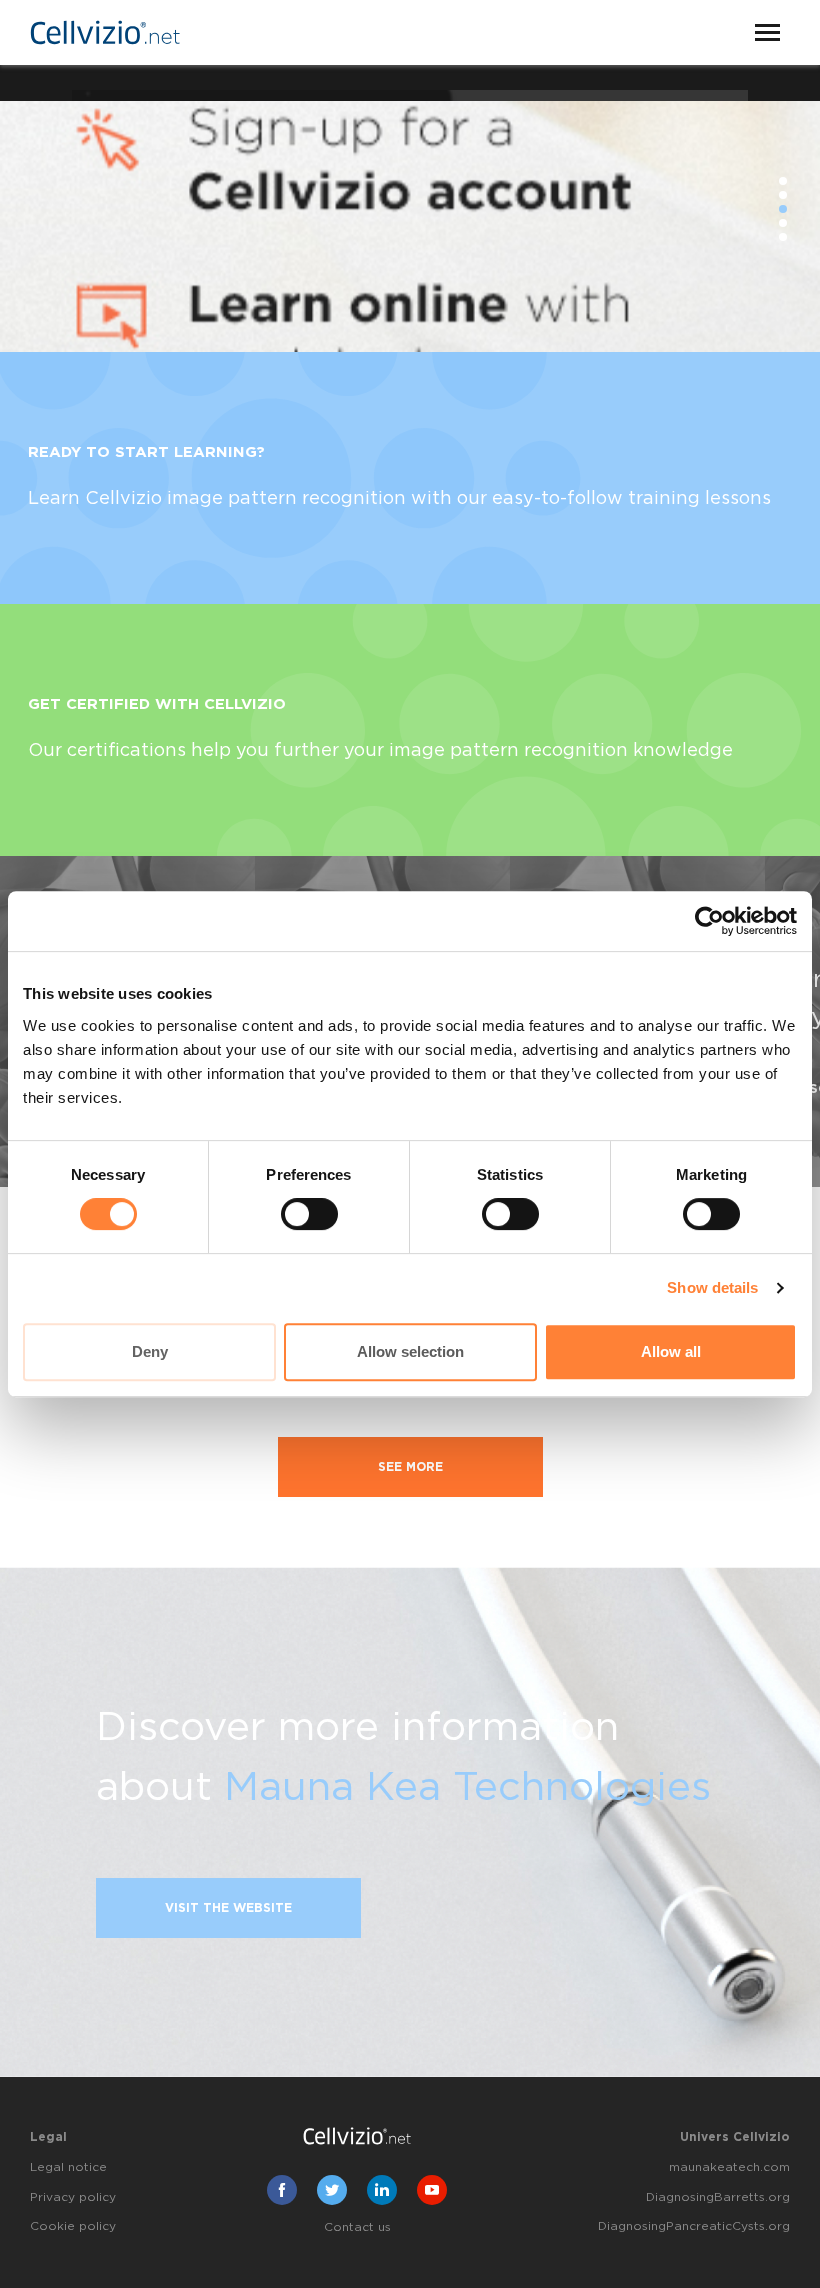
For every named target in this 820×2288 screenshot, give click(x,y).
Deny (150, 1351)
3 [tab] (783, 209)
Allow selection (410, 1351)
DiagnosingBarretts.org (718, 2197)
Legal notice (68, 2167)
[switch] (309, 1214)
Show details (712, 1287)
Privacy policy (73, 2197)
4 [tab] (783, 223)
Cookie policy (73, 2226)
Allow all (671, 1351)
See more (410, 1467)
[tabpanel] (410, 208)
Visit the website (228, 1908)
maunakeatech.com (729, 2167)
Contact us (357, 2227)
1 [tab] (783, 181)
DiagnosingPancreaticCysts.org (694, 2226)
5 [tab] (783, 237)
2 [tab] (783, 195)
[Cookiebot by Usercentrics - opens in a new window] (709, 921)
